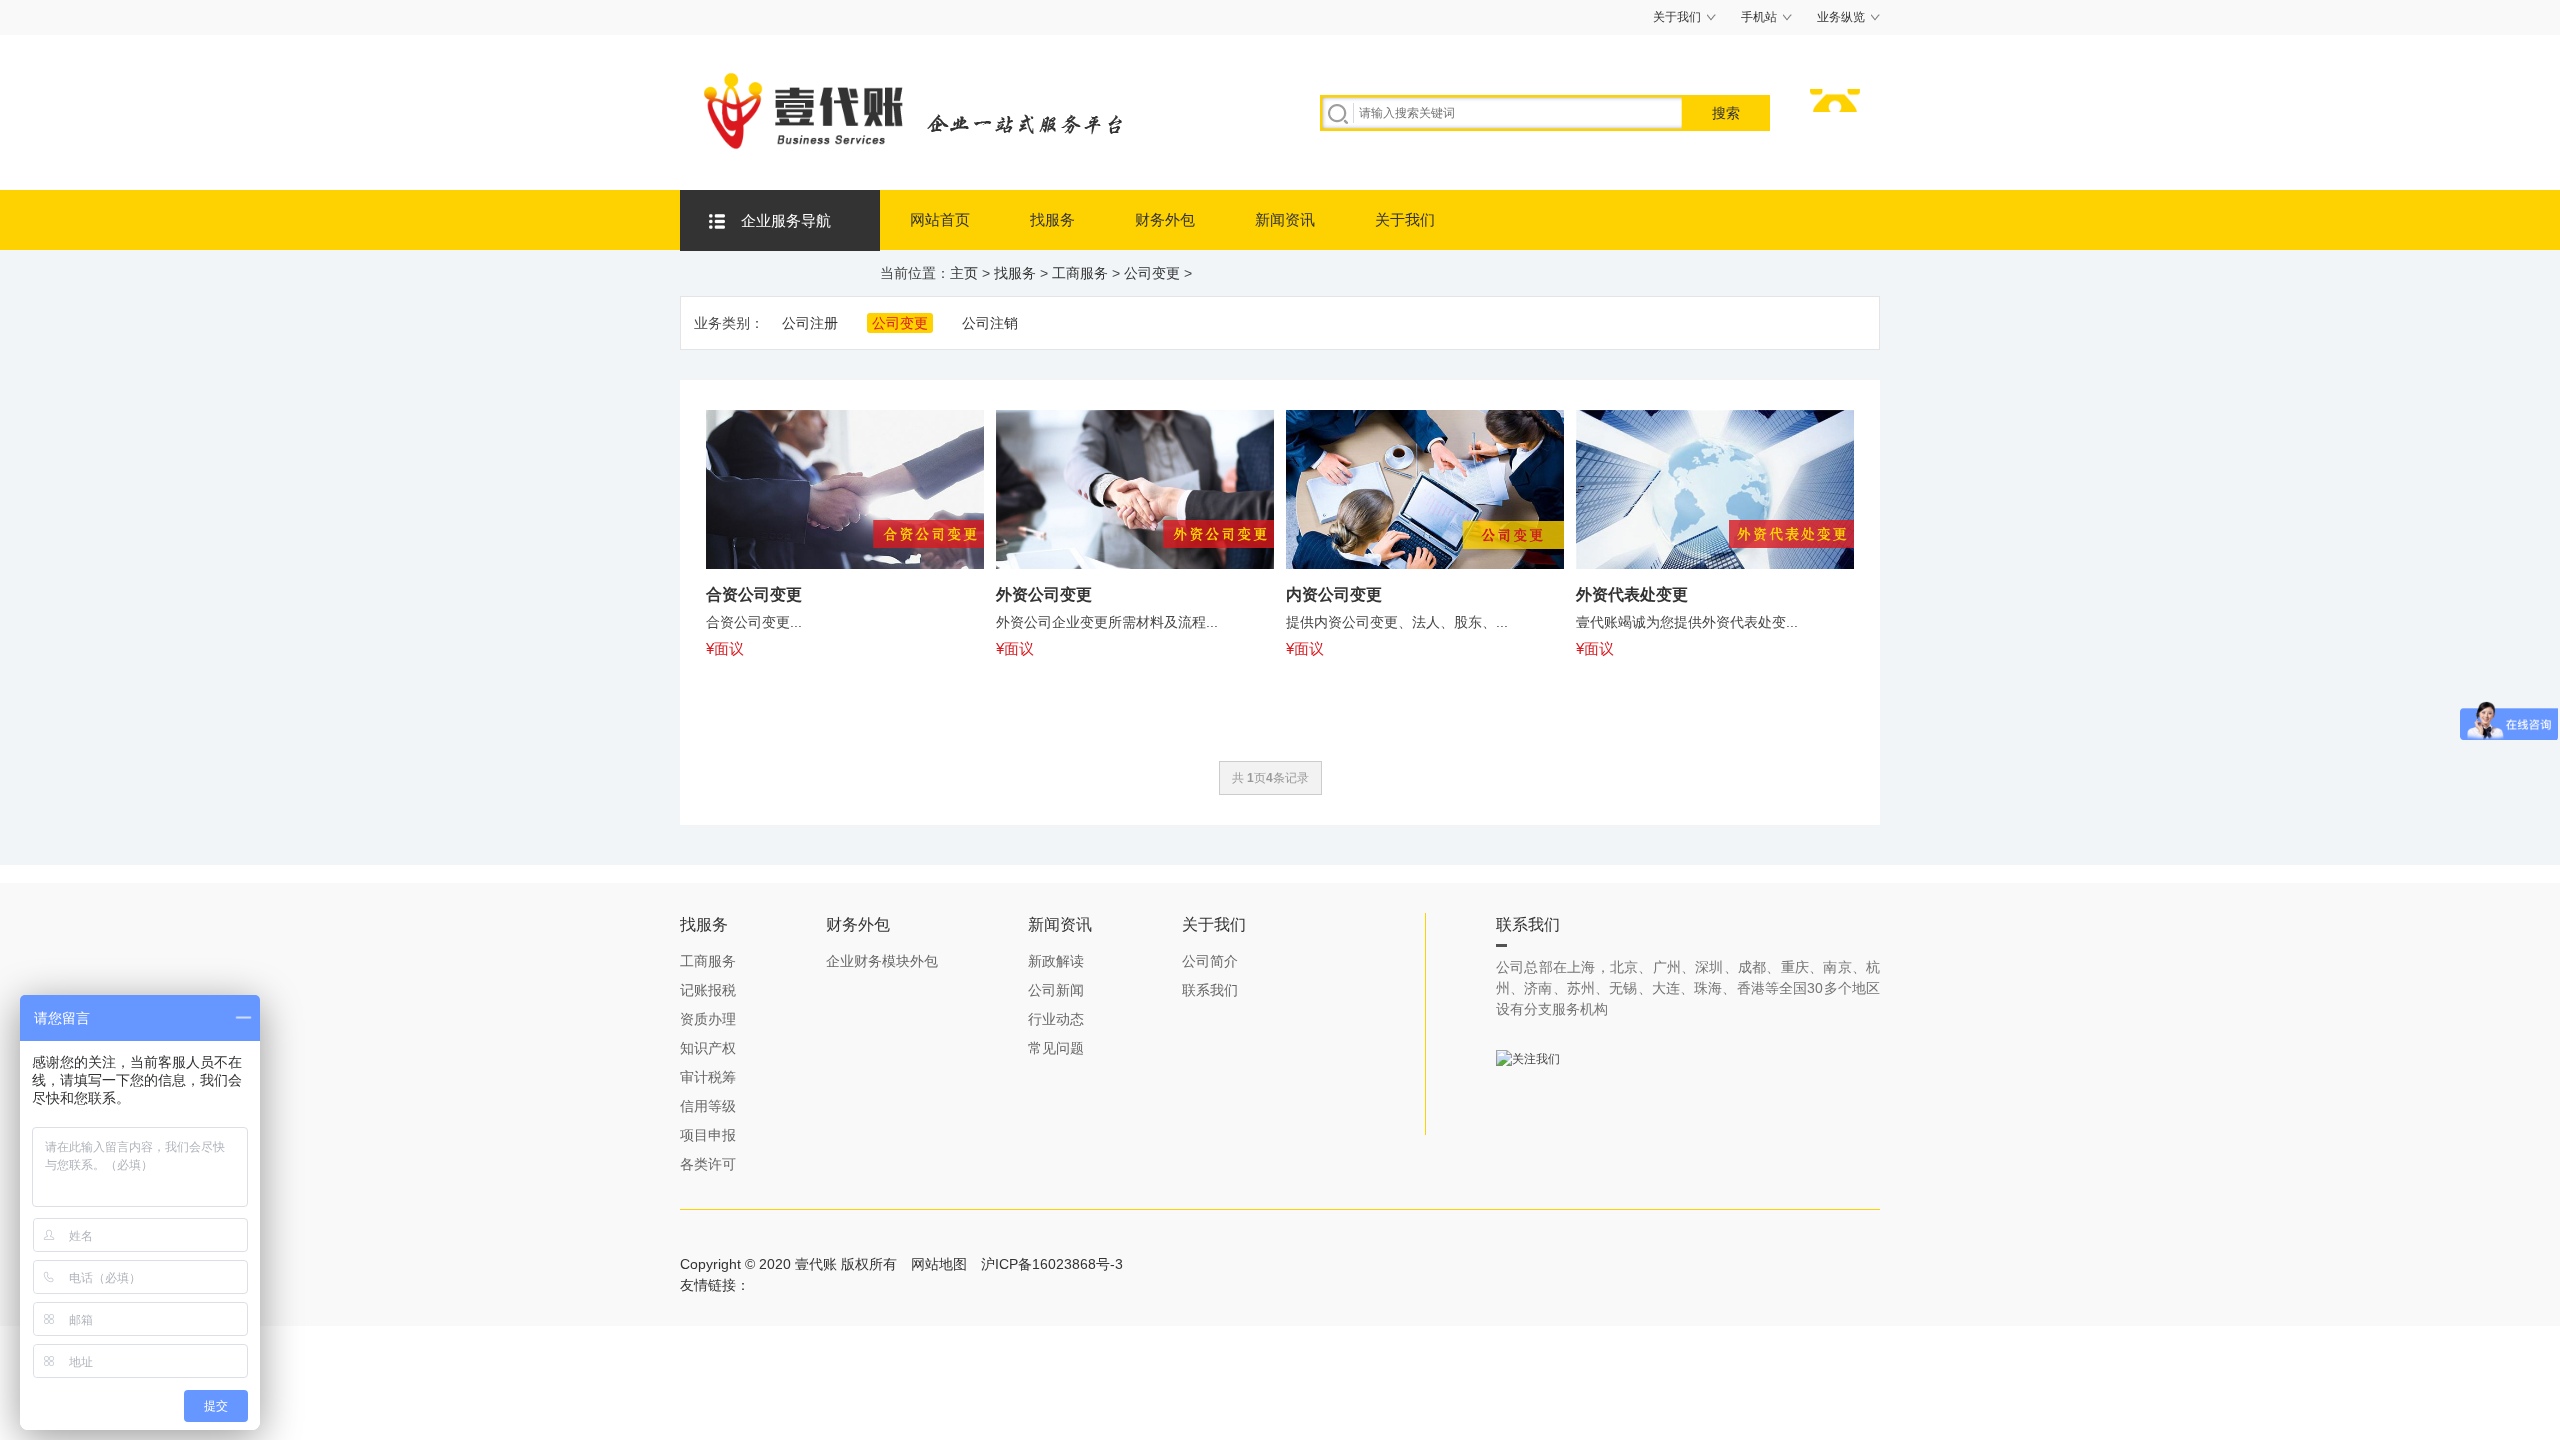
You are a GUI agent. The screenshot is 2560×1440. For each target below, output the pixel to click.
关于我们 (1677, 17)
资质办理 (708, 1019)
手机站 (1759, 17)
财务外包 (1165, 219)
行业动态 (1056, 1019)
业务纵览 (1841, 17)
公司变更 (1152, 273)
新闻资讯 (1285, 219)
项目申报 (708, 1135)
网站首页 (940, 219)
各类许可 (708, 1164)
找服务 (1052, 219)
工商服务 (1080, 273)
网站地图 (939, 1264)
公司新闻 (1056, 990)
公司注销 (990, 323)
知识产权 (708, 1048)
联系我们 (1210, 990)
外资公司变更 (1044, 594)
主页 (964, 273)
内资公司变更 (1334, 594)
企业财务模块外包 (882, 961)
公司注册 (810, 323)
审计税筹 (708, 1077)
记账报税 (708, 990)
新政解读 (1056, 961)
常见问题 (1056, 1048)
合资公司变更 (754, 594)
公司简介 (1210, 961)
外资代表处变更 (1632, 594)
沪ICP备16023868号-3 (1052, 1264)
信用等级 (708, 1106)
